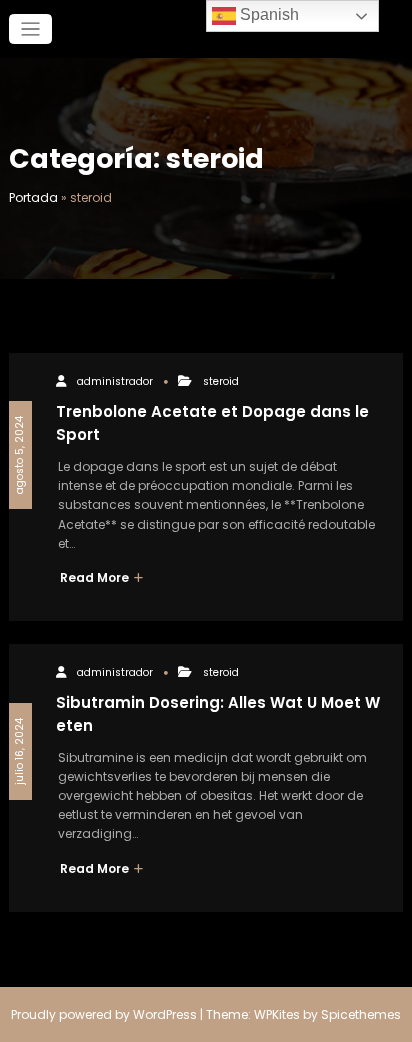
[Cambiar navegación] (30, 29)
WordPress (165, 1014)
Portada (33, 197)
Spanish (267, 14)
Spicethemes (361, 1014)
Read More (96, 577)
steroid (221, 381)
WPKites (278, 1014)
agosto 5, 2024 (19, 455)
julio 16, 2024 (19, 751)
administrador (115, 381)
